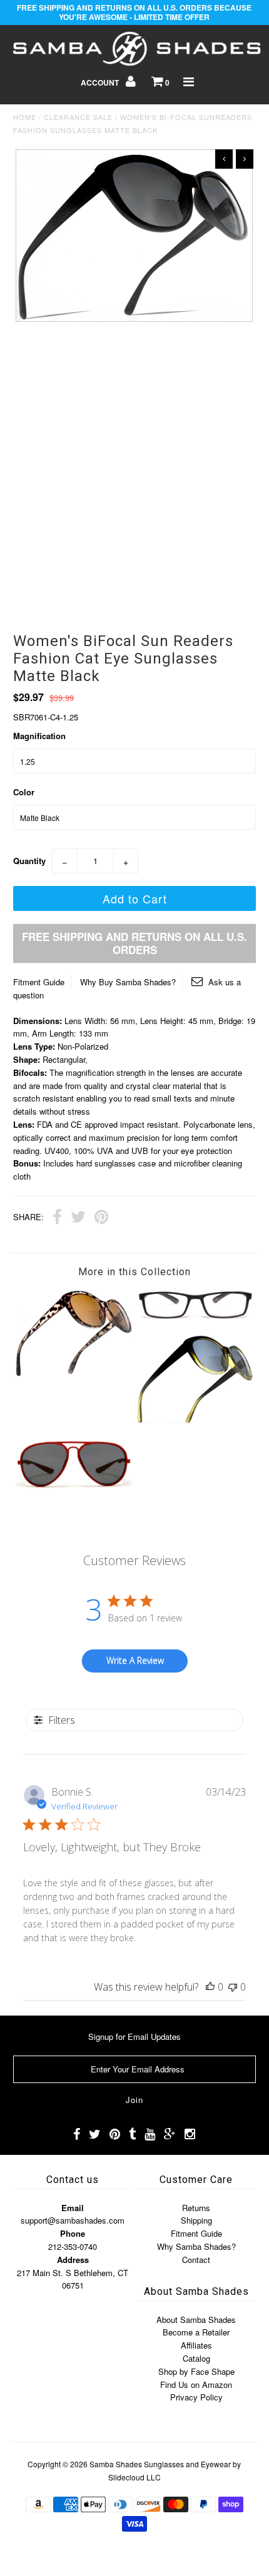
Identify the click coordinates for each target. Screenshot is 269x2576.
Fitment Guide (39, 982)
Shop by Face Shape (196, 2371)
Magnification (39, 736)
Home (25, 117)
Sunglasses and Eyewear (187, 2464)
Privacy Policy (196, 2397)
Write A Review (135, 1660)
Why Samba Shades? (196, 2246)
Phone (73, 2233)
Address (73, 2260)
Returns (196, 2208)
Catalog (196, 2358)
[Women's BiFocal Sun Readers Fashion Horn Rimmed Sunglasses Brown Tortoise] (74, 1373)
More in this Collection (134, 1272)
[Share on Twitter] (78, 1218)
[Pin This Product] (101, 1218)
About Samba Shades (196, 2320)
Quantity (29, 861)
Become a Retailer (196, 2332)
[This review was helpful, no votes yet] (210, 1987)
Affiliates (196, 2345)
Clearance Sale (78, 117)
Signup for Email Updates (134, 2036)
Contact (196, 2260)
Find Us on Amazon (196, 2385)
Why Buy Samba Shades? (128, 982)
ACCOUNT (101, 82)
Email (73, 2208)
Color (24, 792)
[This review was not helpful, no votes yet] (233, 1987)
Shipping (196, 2220)
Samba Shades (116, 2464)
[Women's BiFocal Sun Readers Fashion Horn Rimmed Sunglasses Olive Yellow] (195, 1420)
